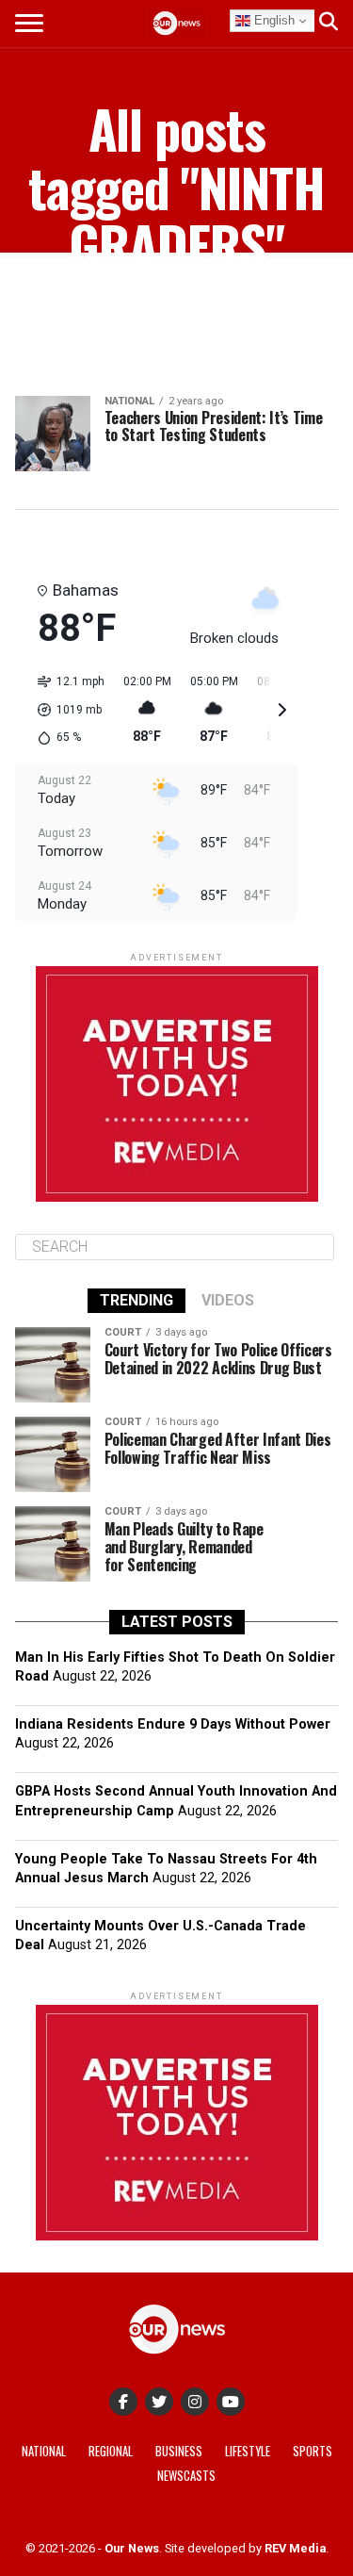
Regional (111, 2451)
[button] (64, 710)
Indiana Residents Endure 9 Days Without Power (173, 1724)
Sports (313, 2451)
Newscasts (186, 2476)
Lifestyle (248, 2451)
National (44, 2451)
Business (179, 2451)
